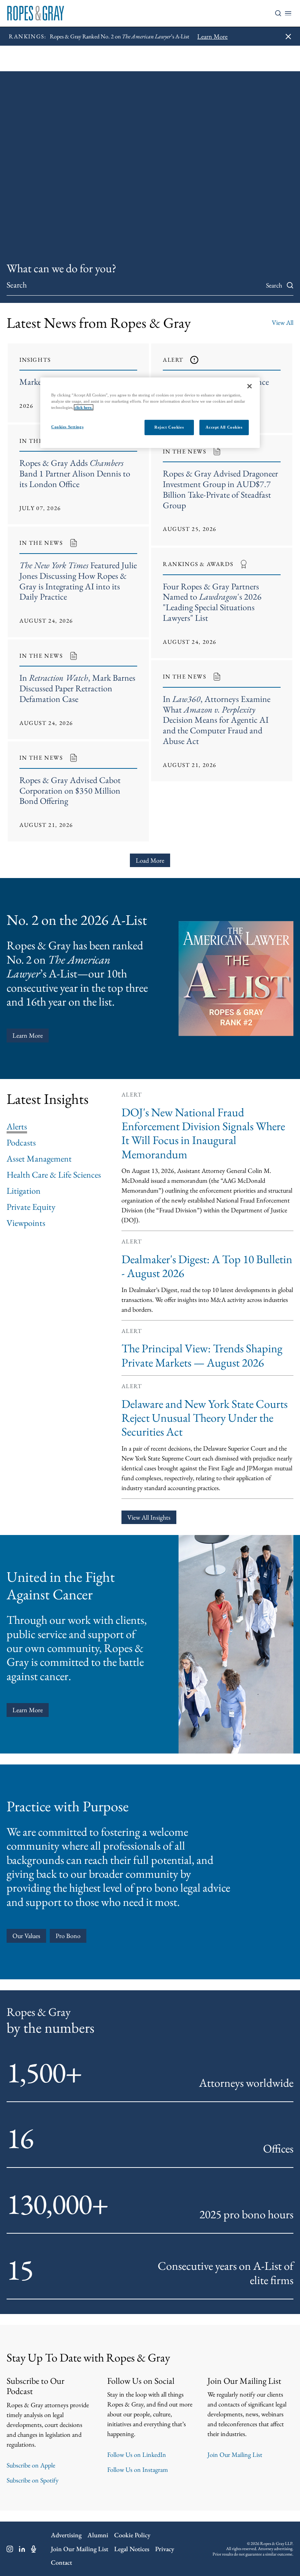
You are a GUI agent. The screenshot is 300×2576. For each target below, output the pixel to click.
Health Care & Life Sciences (54, 1175)
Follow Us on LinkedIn (137, 2455)
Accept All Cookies (224, 427)
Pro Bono (68, 1936)
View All (283, 322)
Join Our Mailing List (235, 2455)
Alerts (17, 1126)
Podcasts (21, 1143)
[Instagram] (10, 2549)
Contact (61, 2562)
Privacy (165, 2549)
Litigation (24, 1191)
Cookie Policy (132, 2535)
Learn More (28, 1035)
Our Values (26, 1936)
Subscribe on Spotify (33, 2480)
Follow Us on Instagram (138, 2469)
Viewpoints (26, 1223)
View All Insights (149, 1517)
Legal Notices (132, 2549)
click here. (84, 407)
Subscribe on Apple (31, 2465)
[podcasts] (34, 2549)
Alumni (98, 2535)
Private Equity (31, 1207)
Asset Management (39, 1159)
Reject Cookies (169, 427)
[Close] (250, 386)
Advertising (66, 2535)
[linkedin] (22, 2549)
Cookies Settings (67, 427)
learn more (28, 1710)
